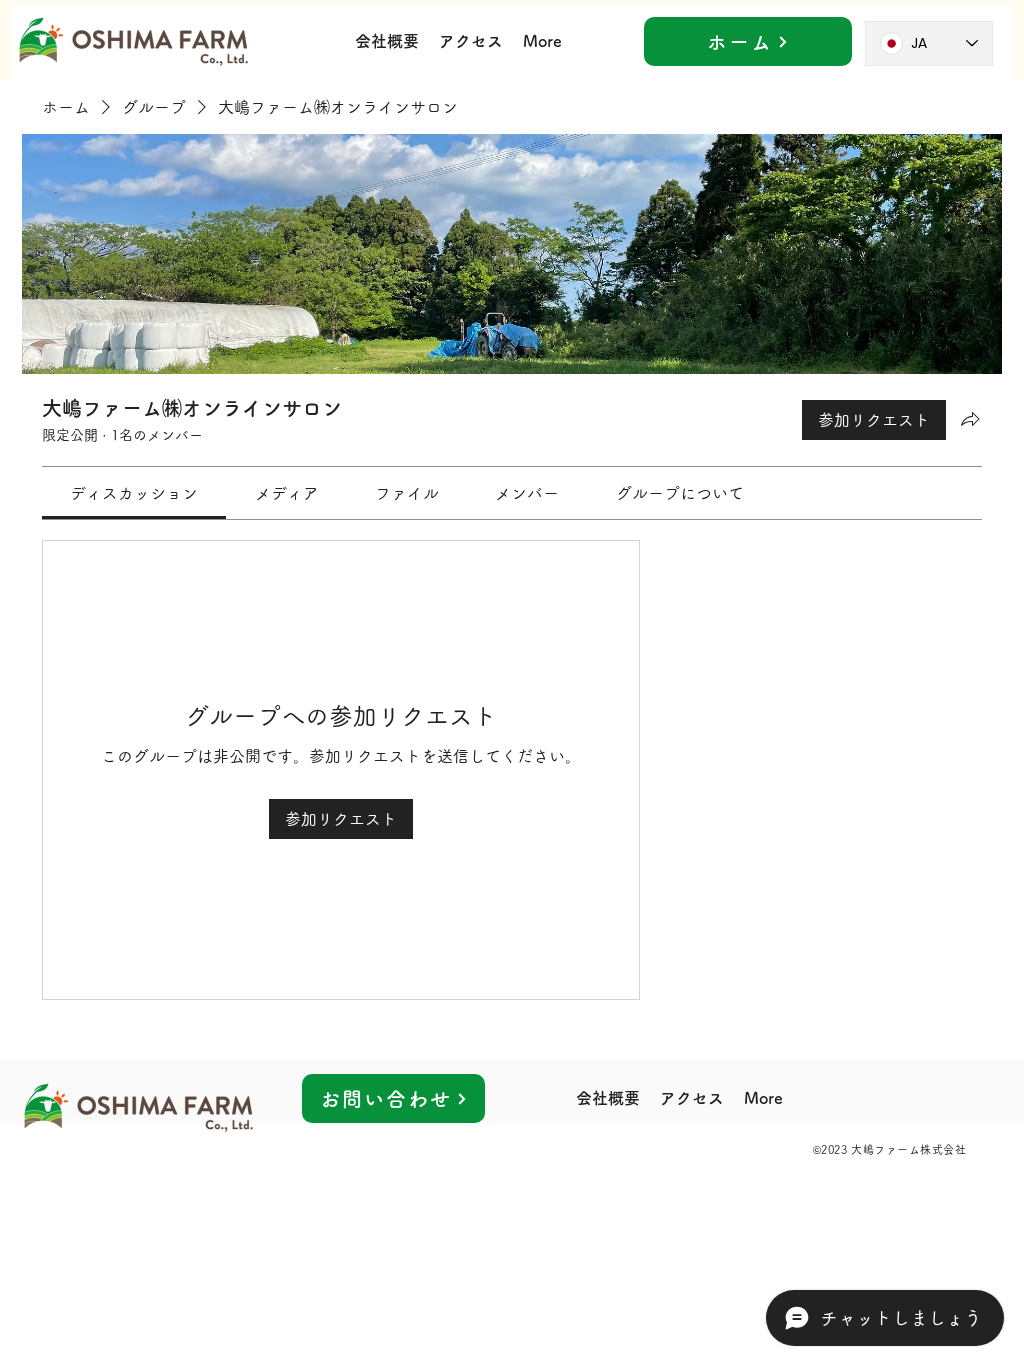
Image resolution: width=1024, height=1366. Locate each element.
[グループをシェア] (970, 419)
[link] (134, 493)
